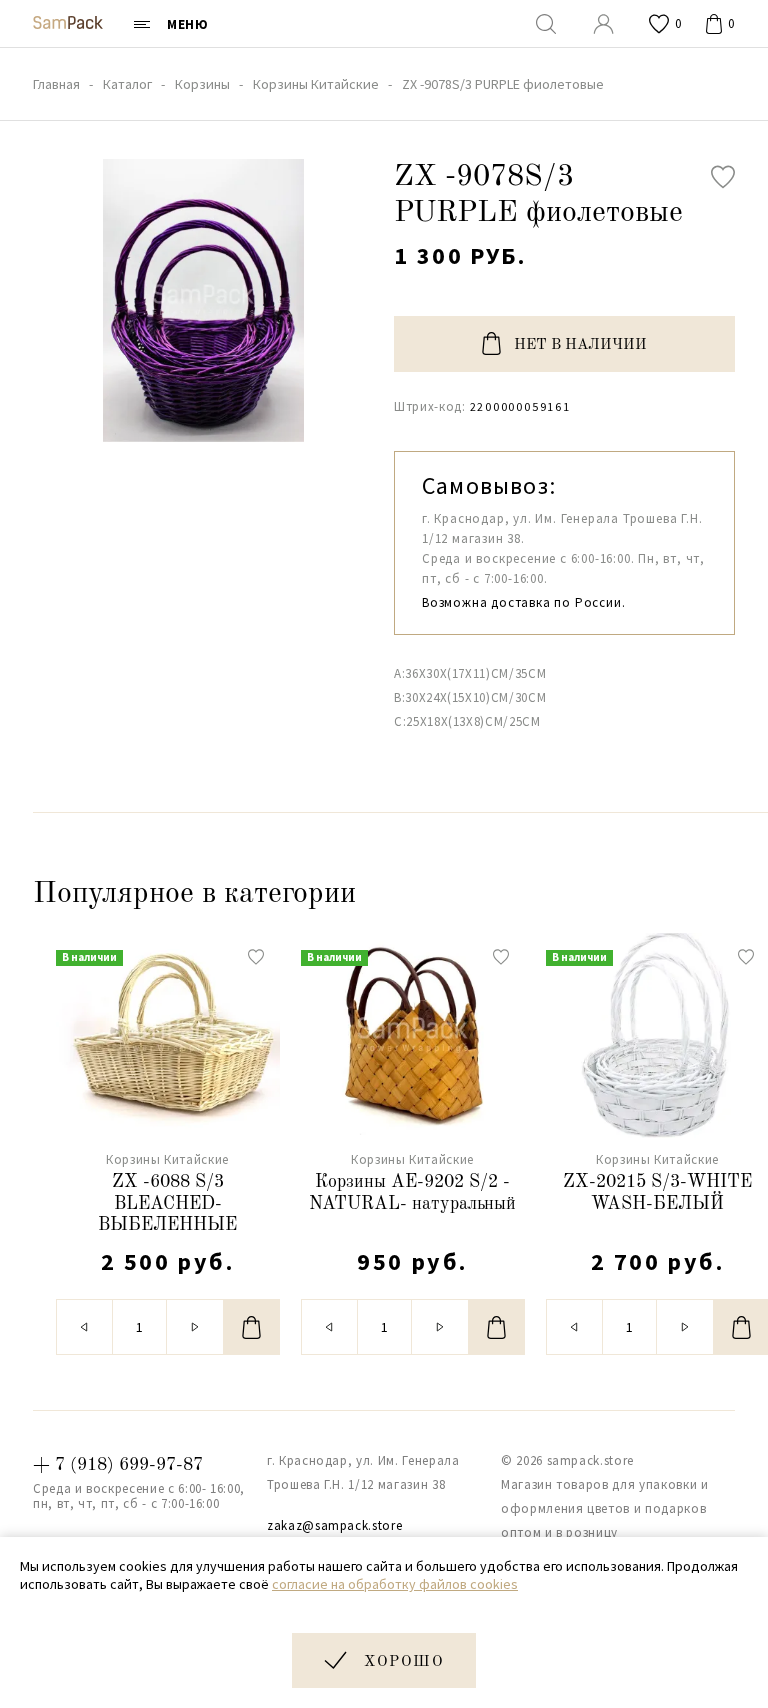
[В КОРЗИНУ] (252, 1327)
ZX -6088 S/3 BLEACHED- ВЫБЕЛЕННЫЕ (167, 1203)
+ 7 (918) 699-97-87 (118, 1465)
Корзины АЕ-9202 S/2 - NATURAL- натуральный (412, 1193)
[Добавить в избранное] (723, 177)
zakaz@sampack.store (334, 1525)
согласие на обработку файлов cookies (395, 1584)
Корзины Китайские (167, 1159)
